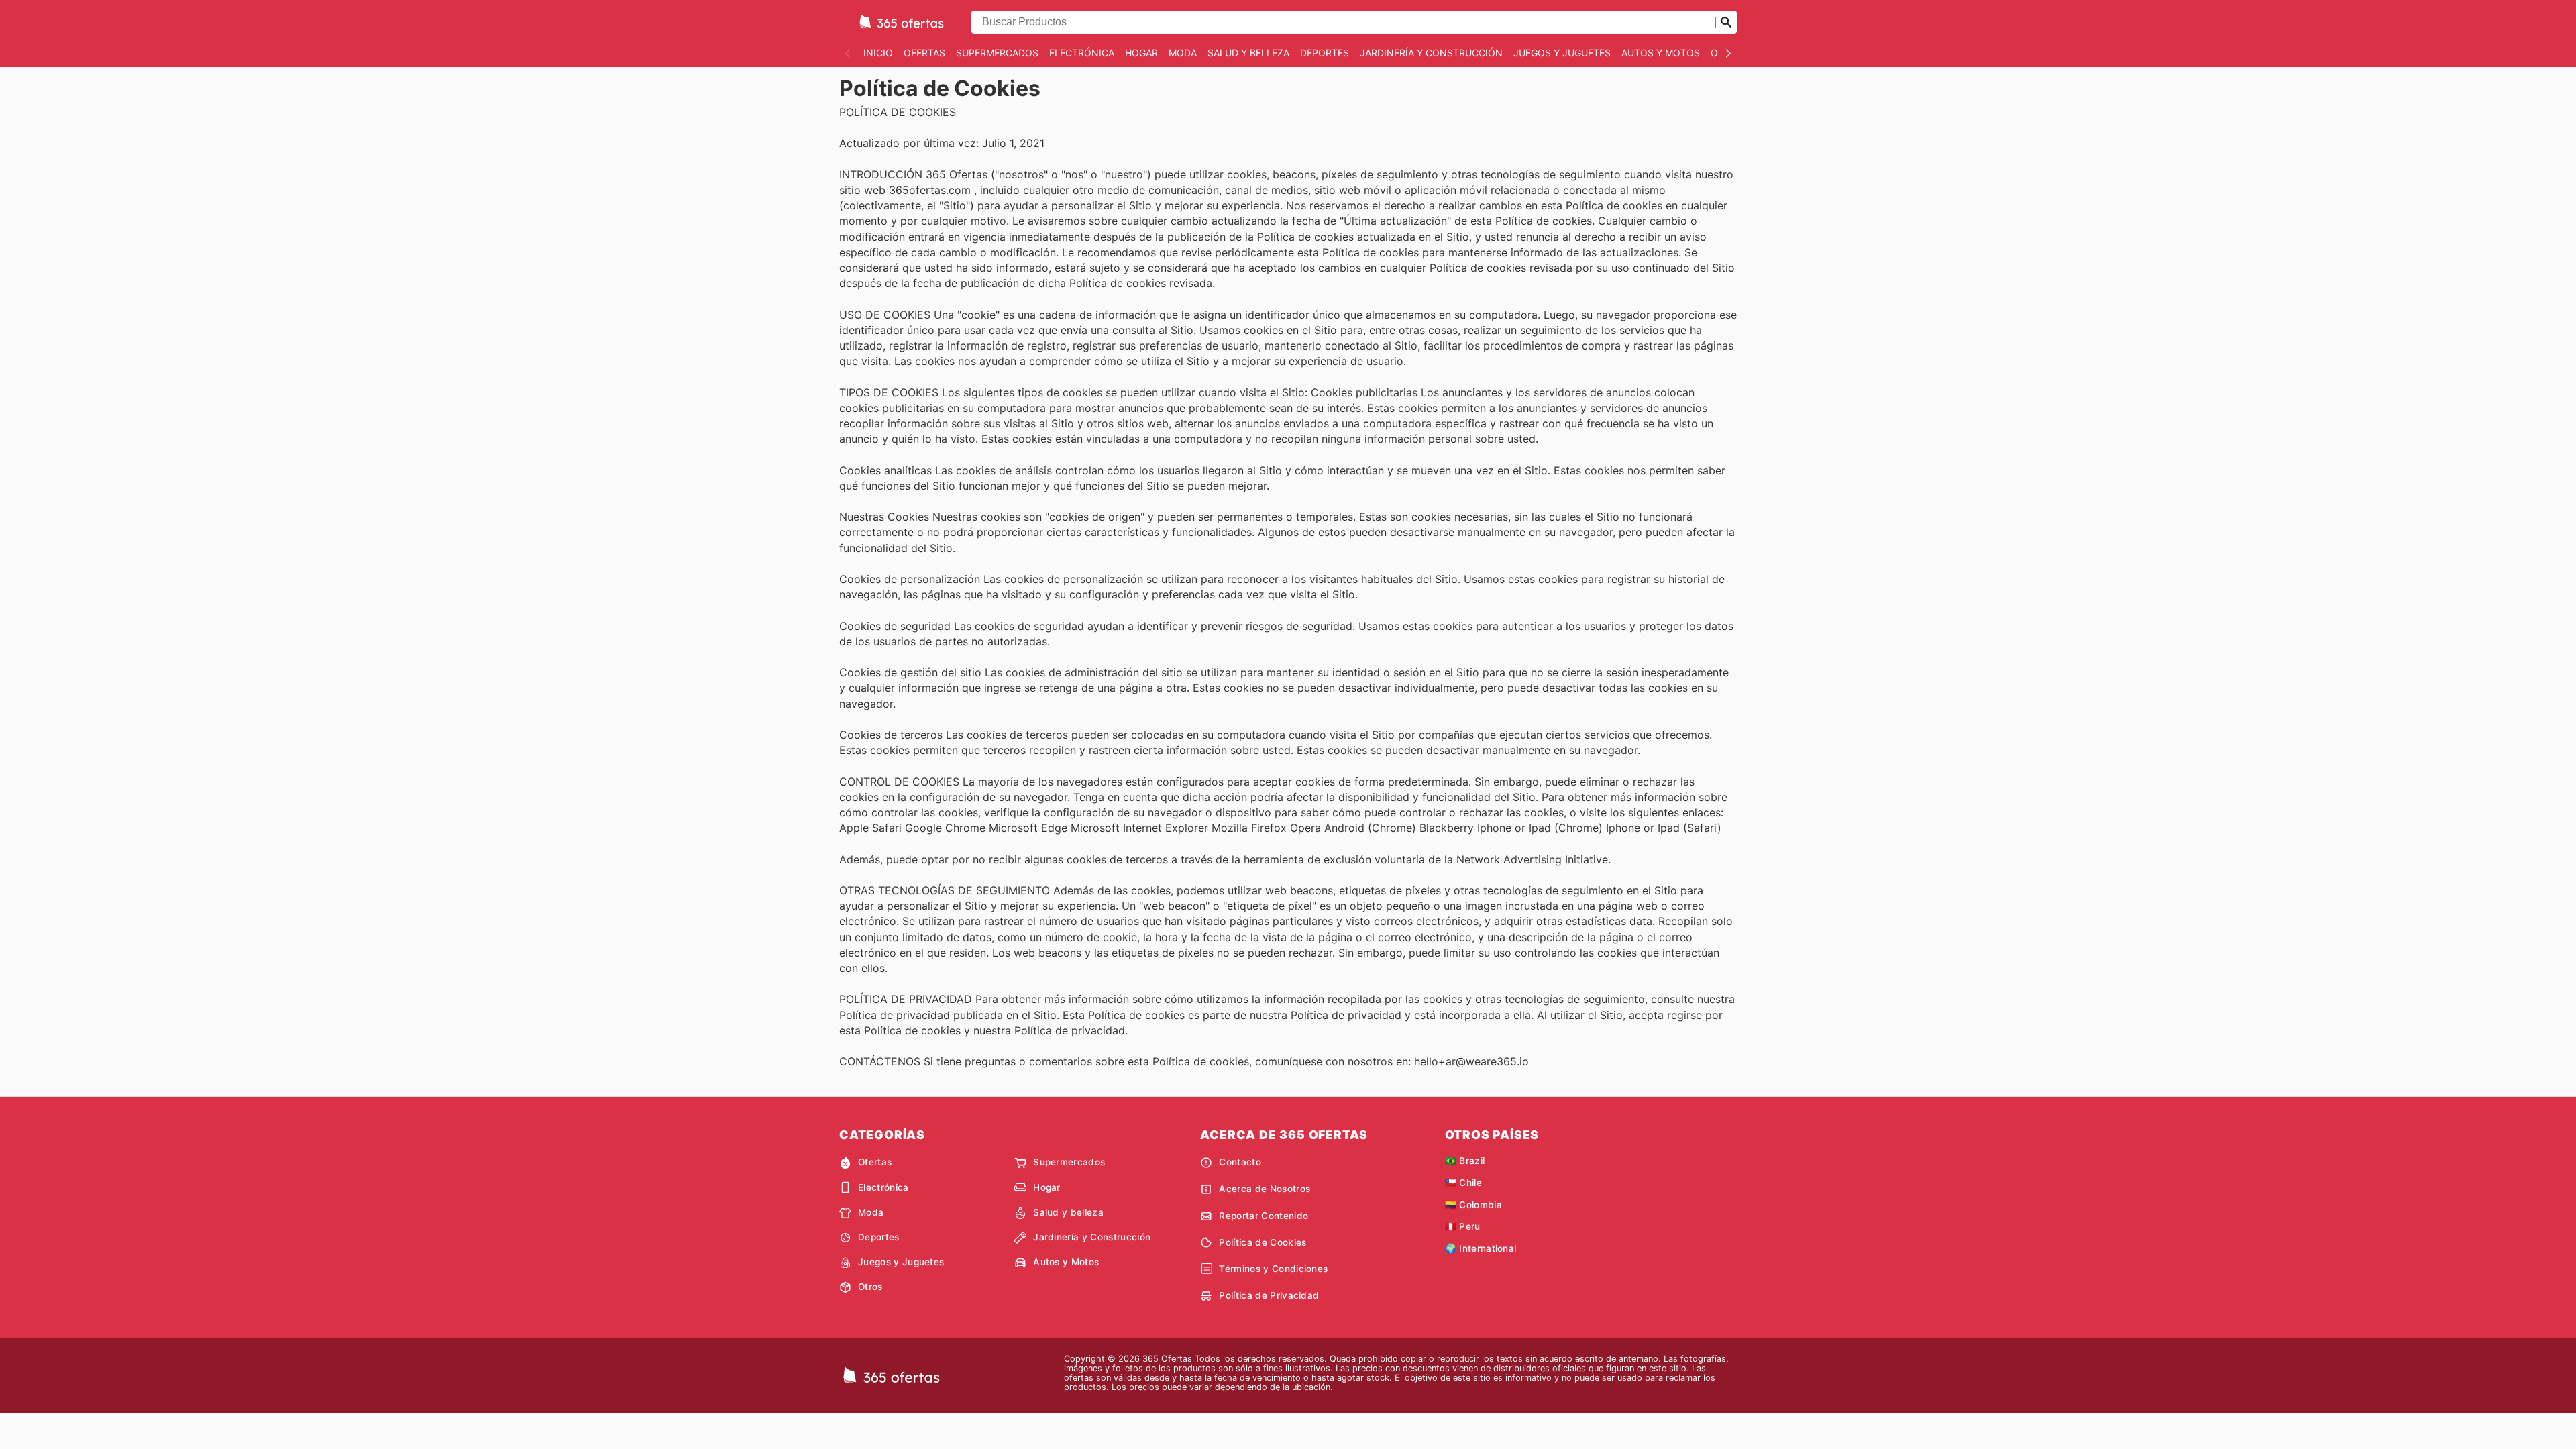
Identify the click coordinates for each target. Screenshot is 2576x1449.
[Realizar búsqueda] (1726, 22)
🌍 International (1481, 1248)
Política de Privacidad (1269, 1295)
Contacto (1240, 1162)
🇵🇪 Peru (1463, 1226)
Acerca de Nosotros (1265, 1189)
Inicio (878, 53)
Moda (1183, 53)
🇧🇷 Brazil (1465, 1161)
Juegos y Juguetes (1562, 53)
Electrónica (1082, 53)
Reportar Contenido (1264, 1216)
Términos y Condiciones (1273, 1269)
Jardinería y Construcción (1431, 53)
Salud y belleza (1248, 53)
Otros (870, 1287)
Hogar (1141, 53)
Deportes (1325, 53)
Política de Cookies (1263, 1242)
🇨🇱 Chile (1463, 1183)
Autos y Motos (1661, 53)
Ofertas (924, 53)
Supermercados (997, 53)
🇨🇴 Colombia (1473, 1205)
